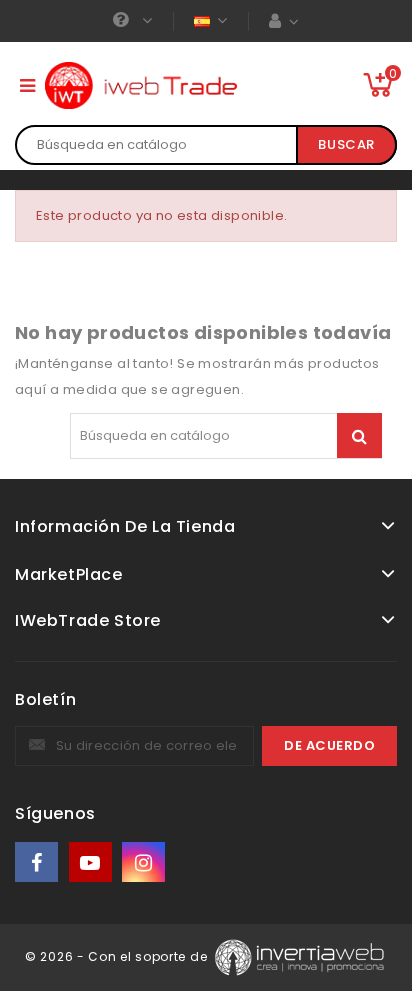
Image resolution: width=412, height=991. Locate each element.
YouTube (92, 862)
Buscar (346, 144)
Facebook (38, 862)
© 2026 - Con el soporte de (118, 955)
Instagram (145, 862)
